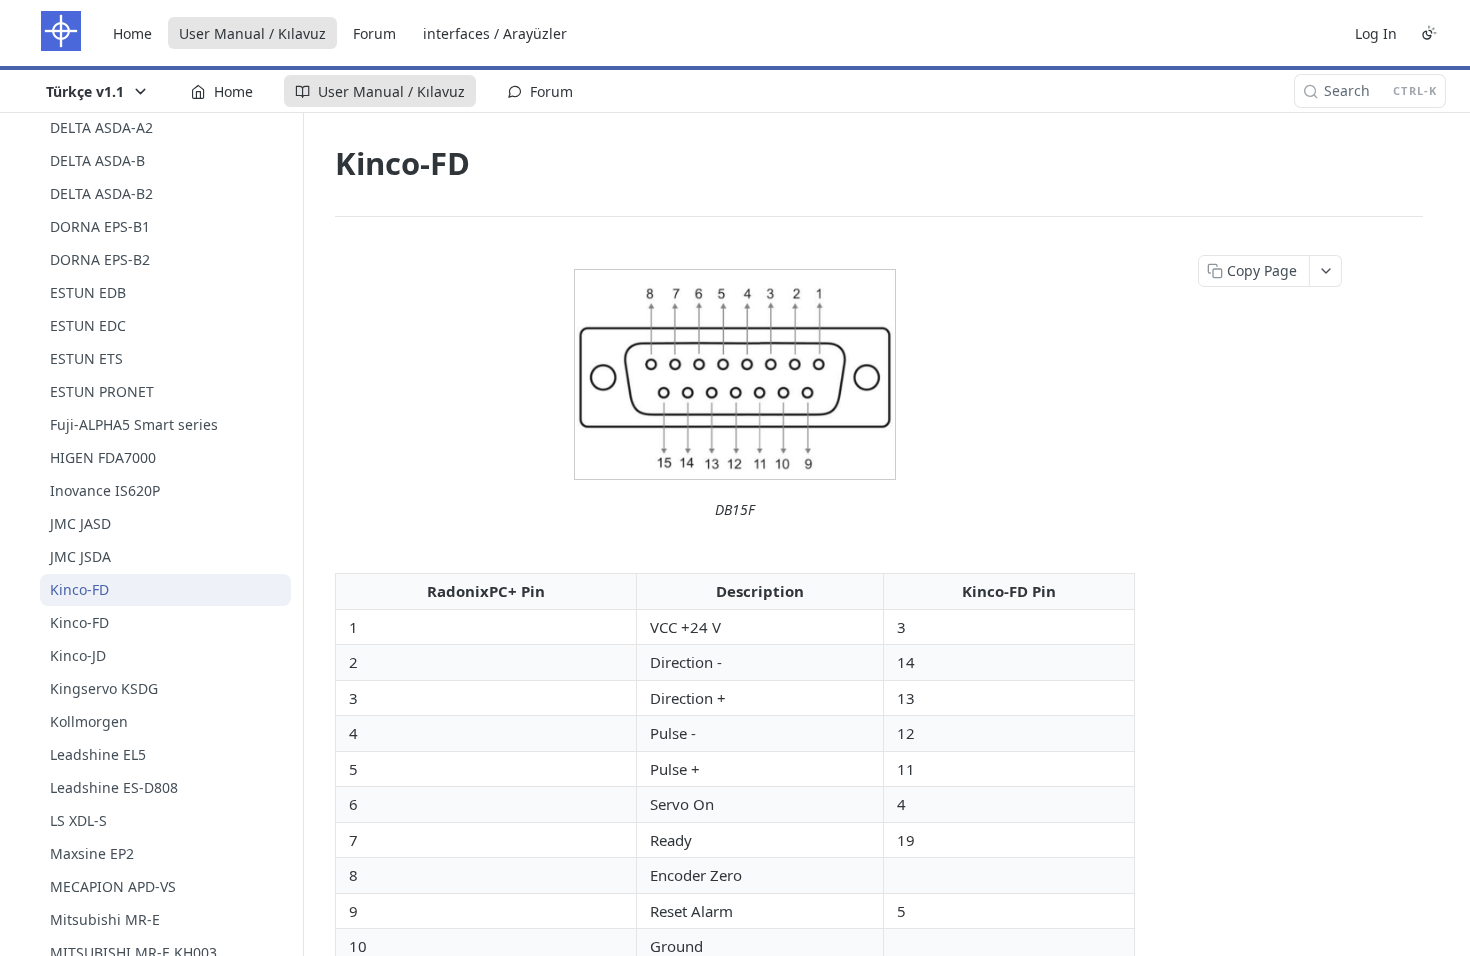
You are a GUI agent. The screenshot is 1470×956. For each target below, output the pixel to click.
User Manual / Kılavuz (252, 33)
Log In (1376, 33)
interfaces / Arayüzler (495, 33)
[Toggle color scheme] (1429, 33)
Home (132, 33)
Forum (374, 33)
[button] (735, 374)
